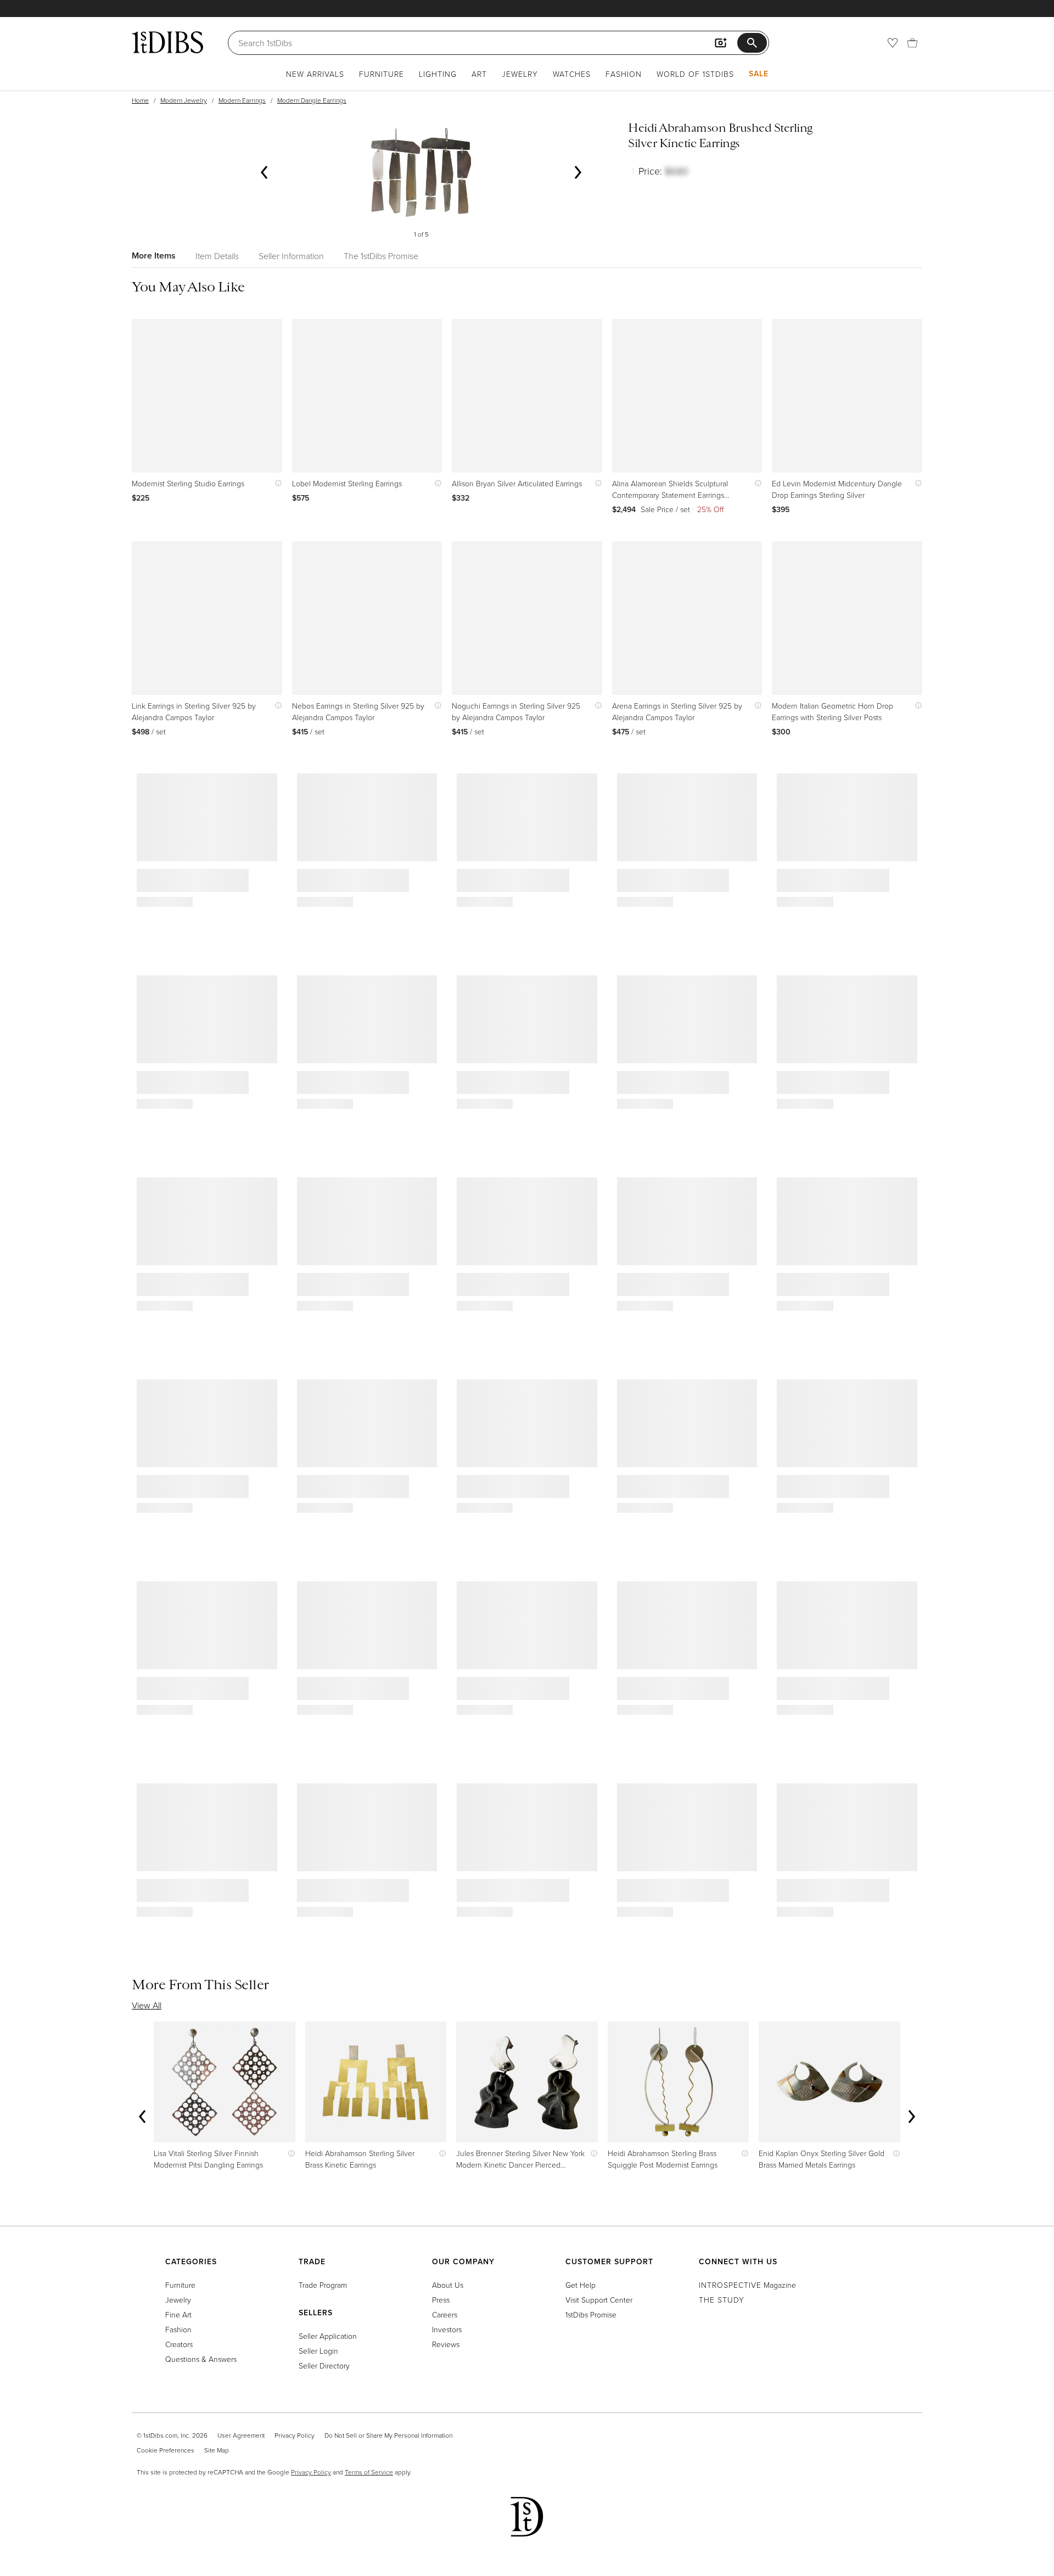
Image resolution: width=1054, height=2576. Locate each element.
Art (479, 74)
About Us (448, 2285)
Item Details (217, 256)
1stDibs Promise (591, 2314)
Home (140, 100)
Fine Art (178, 2314)
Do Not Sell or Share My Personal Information (388, 2435)
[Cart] (912, 43)
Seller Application (328, 2336)
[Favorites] (893, 43)
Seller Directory (324, 2365)
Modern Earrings (242, 100)
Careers (445, 2314)
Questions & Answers (201, 2359)
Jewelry (520, 74)
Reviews (446, 2344)
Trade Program (323, 2285)
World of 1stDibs (695, 74)
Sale (759, 74)
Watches (572, 74)
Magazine (747, 2285)
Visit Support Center (599, 2300)
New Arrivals (315, 74)
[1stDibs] (167, 42)
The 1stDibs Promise (381, 256)
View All (147, 2005)
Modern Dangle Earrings (312, 100)
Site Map (217, 2450)
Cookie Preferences (166, 2450)
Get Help (581, 2285)
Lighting (438, 74)
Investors (447, 2329)
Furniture (382, 74)
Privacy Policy (295, 2435)
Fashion (624, 74)
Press (441, 2300)
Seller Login (318, 2351)
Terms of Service (369, 2472)
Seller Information (291, 256)
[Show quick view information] (276, 483)
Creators (179, 2344)
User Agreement (241, 2435)
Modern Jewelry (184, 100)
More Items (154, 256)
